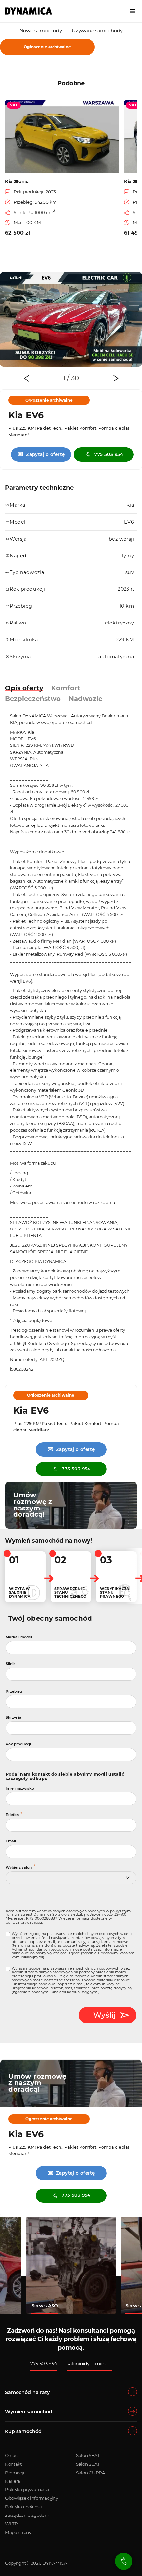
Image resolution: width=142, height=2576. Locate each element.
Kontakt (13, 2464)
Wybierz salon (19, 1867)
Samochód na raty (27, 2392)
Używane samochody (97, 31)
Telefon (12, 1815)
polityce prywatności (24, 1923)
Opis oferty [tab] (24, 688)
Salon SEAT (88, 2455)
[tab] (66, 378)
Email (11, 1841)
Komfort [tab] (66, 688)
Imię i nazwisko (20, 1788)
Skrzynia (14, 1718)
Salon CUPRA (91, 2473)
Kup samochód (23, 2431)
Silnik (11, 1664)
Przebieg (14, 1691)
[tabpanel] (71, 320)
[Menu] (133, 11)
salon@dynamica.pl (89, 2364)
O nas (11, 2455)
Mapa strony (18, 2532)
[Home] (28, 11)
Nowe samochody (41, 31)
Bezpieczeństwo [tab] (33, 699)
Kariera (13, 2481)
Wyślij (105, 2015)
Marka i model (19, 1637)
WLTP (11, 2524)
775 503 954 (109, 454)
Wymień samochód (29, 2412)
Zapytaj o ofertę (41, 454)
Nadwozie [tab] (86, 699)
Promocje (15, 2473)
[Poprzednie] (26, 378)
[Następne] (116, 378)
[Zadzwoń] (124, 2561)
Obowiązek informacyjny (31, 2498)
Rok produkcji (18, 1744)
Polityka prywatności (27, 2489)
